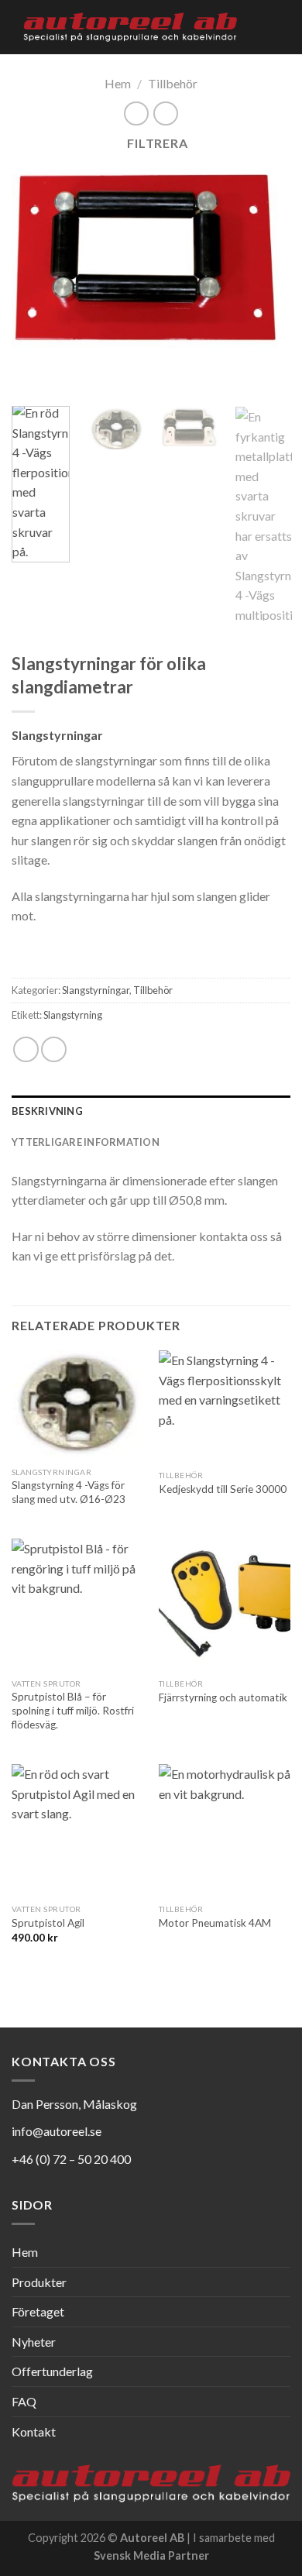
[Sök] (254, 27)
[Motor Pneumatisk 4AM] (225, 1830)
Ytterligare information (86, 1142)
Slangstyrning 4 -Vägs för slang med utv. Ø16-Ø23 (69, 1492)
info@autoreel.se (57, 2131)
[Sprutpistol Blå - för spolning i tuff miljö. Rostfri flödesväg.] (77, 1604)
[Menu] (281, 27)
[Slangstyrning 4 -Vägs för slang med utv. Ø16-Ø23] (77, 1405)
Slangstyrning (73, 1015)
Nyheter (34, 2342)
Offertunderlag (52, 2371)
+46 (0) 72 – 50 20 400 (71, 2159)
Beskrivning (47, 1111)
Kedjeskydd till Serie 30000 (223, 1489)
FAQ (24, 2401)
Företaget (38, 2311)
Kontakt (34, 2432)
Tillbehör (173, 83)
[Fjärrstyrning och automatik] (225, 1604)
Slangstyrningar (96, 990)
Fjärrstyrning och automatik (223, 1697)
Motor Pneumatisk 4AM (215, 1923)
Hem (118, 83)
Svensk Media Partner (151, 2555)
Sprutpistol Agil (48, 1923)
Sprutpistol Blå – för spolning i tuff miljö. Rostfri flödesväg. (73, 1710)
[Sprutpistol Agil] (77, 1830)
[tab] (151, 1111)
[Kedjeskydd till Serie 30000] (225, 1407)
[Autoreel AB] (130, 27)
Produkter (39, 2282)
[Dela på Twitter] (54, 1049)
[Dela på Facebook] (26, 1049)
